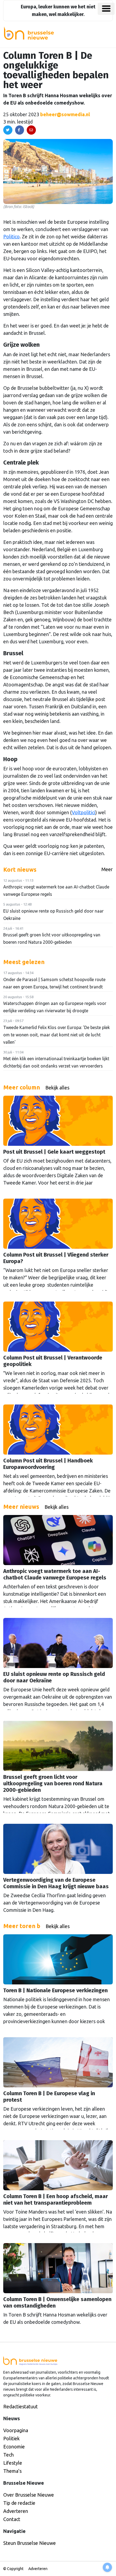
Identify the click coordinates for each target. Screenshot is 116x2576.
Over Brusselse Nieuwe (29, 2495)
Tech (8, 2455)
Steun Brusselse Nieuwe (30, 2543)
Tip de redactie (19, 2503)
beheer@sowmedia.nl (65, 114)
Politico (11, 236)
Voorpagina (16, 2430)
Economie (14, 2447)
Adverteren (16, 2511)
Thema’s (12, 2471)
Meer (107, 869)
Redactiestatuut (21, 2406)
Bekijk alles (57, 1088)
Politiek (11, 2438)
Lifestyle (13, 2463)
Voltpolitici (83, 812)
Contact (12, 2519)
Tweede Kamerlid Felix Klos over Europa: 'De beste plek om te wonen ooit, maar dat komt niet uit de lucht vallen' (57, 1035)
